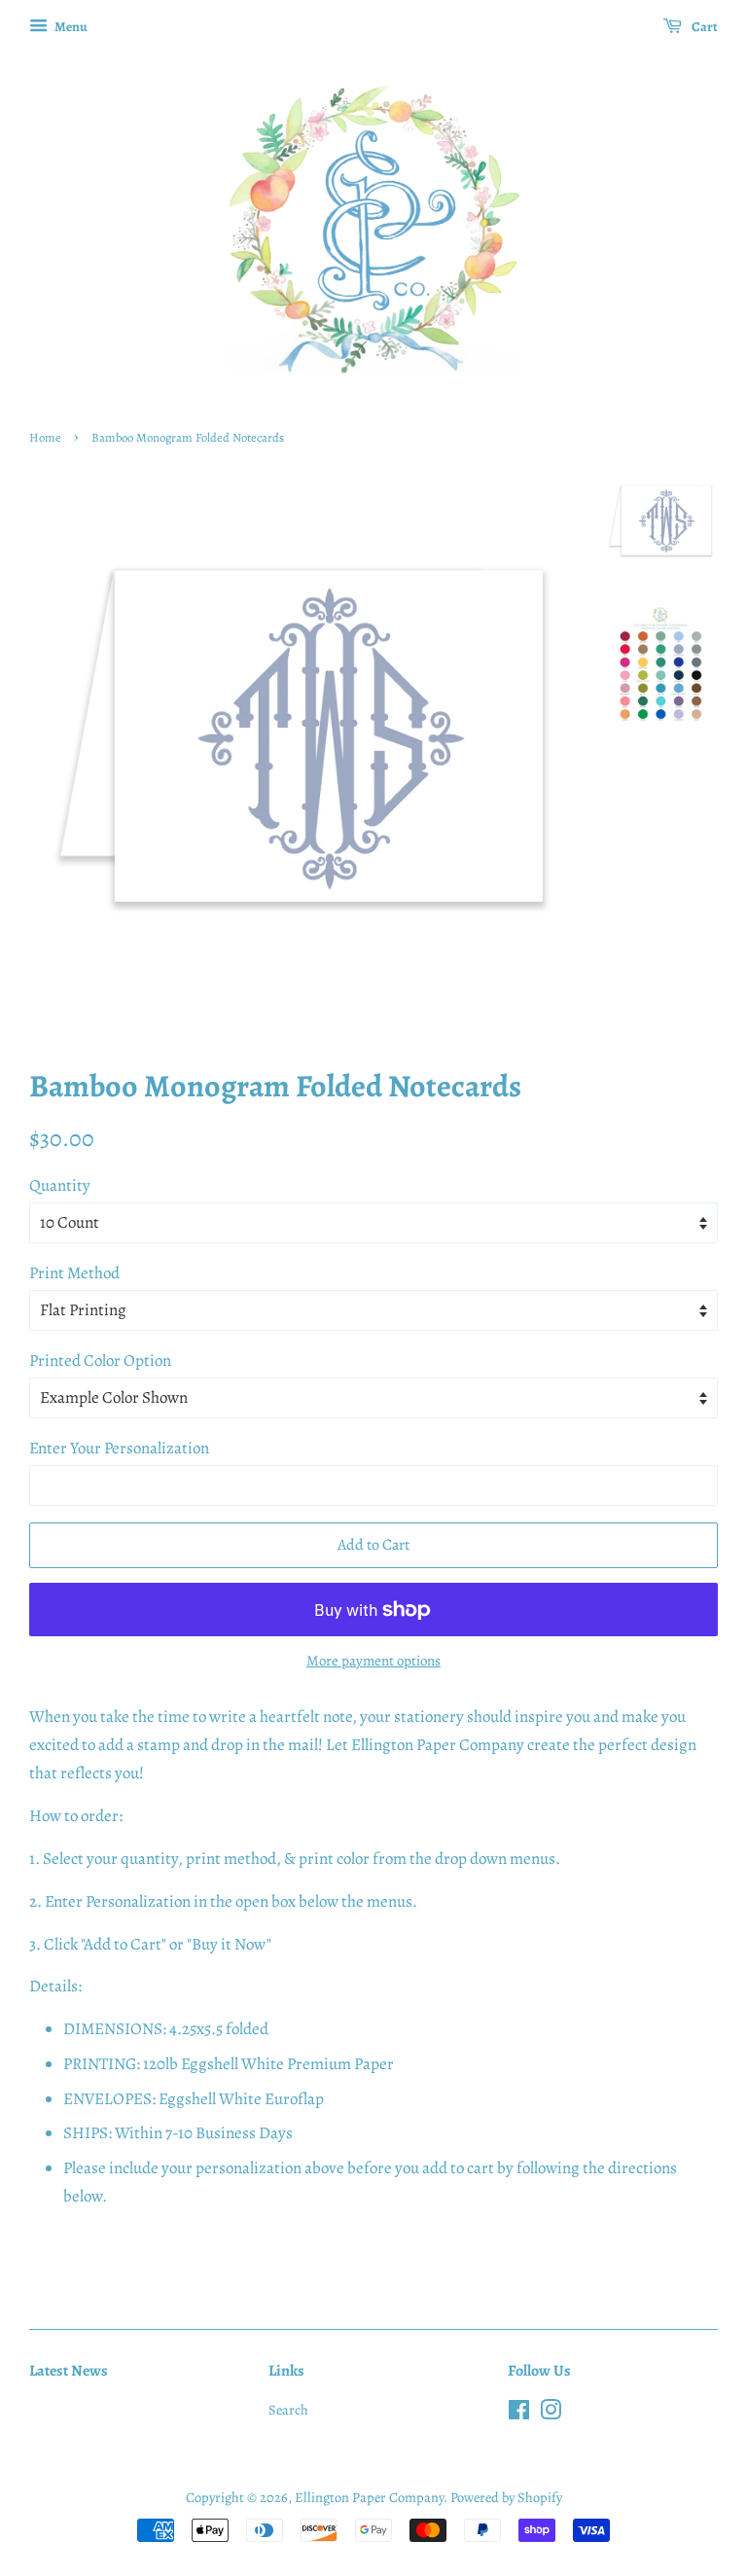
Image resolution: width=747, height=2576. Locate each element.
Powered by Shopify (506, 2497)
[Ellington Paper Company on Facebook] (519, 2414)
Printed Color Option (100, 1360)
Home (45, 437)
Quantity (60, 1185)
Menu (70, 27)
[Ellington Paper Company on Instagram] (551, 2414)
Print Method (74, 1273)
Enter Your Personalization (119, 1448)
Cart (704, 27)
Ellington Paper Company (369, 2497)
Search (288, 2410)
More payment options (373, 1661)
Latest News (69, 2371)
